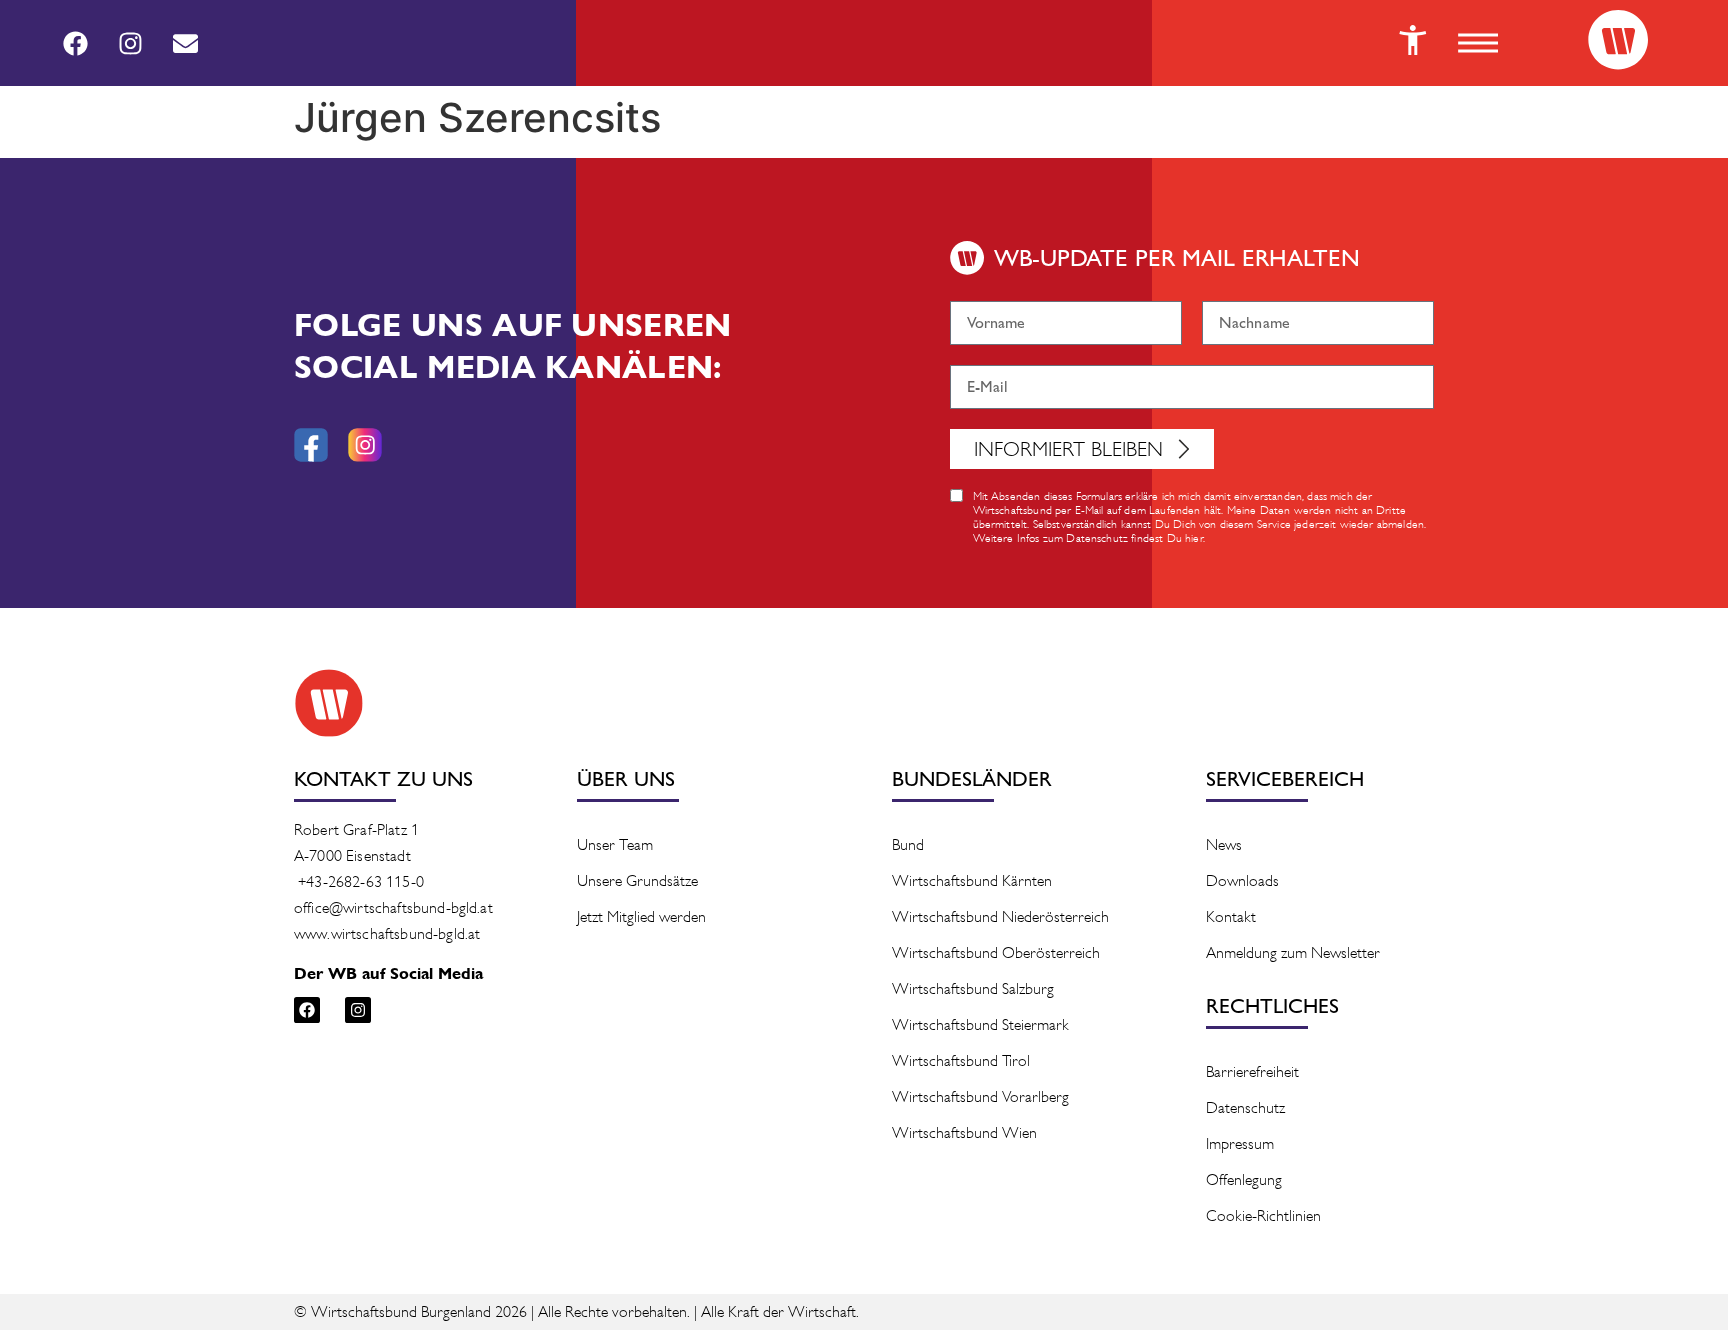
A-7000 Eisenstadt (352, 855)
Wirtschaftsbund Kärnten (972, 880)
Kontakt (1231, 916)
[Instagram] (130, 43)
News (1224, 844)
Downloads (1242, 880)
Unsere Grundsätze (637, 880)
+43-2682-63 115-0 (361, 881)
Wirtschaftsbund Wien (964, 1132)
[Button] (1413, 40)
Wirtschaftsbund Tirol (961, 1060)
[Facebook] (75, 43)
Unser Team (615, 844)
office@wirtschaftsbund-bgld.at (393, 907)
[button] (1478, 43)
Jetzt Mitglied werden (641, 916)
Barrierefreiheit (1252, 1071)
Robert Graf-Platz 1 (356, 829)
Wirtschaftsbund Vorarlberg (980, 1096)
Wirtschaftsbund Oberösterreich (996, 952)
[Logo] (1618, 40)
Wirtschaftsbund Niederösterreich (1000, 916)
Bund (908, 844)
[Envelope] (185, 43)
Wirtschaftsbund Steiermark (980, 1024)
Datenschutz (1245, 1107)
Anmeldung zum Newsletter (1293, 952)
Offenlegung (1244, 1179)
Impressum (1240, 1143)
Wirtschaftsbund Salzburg (973, 988)
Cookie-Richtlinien (1263, 1215)
